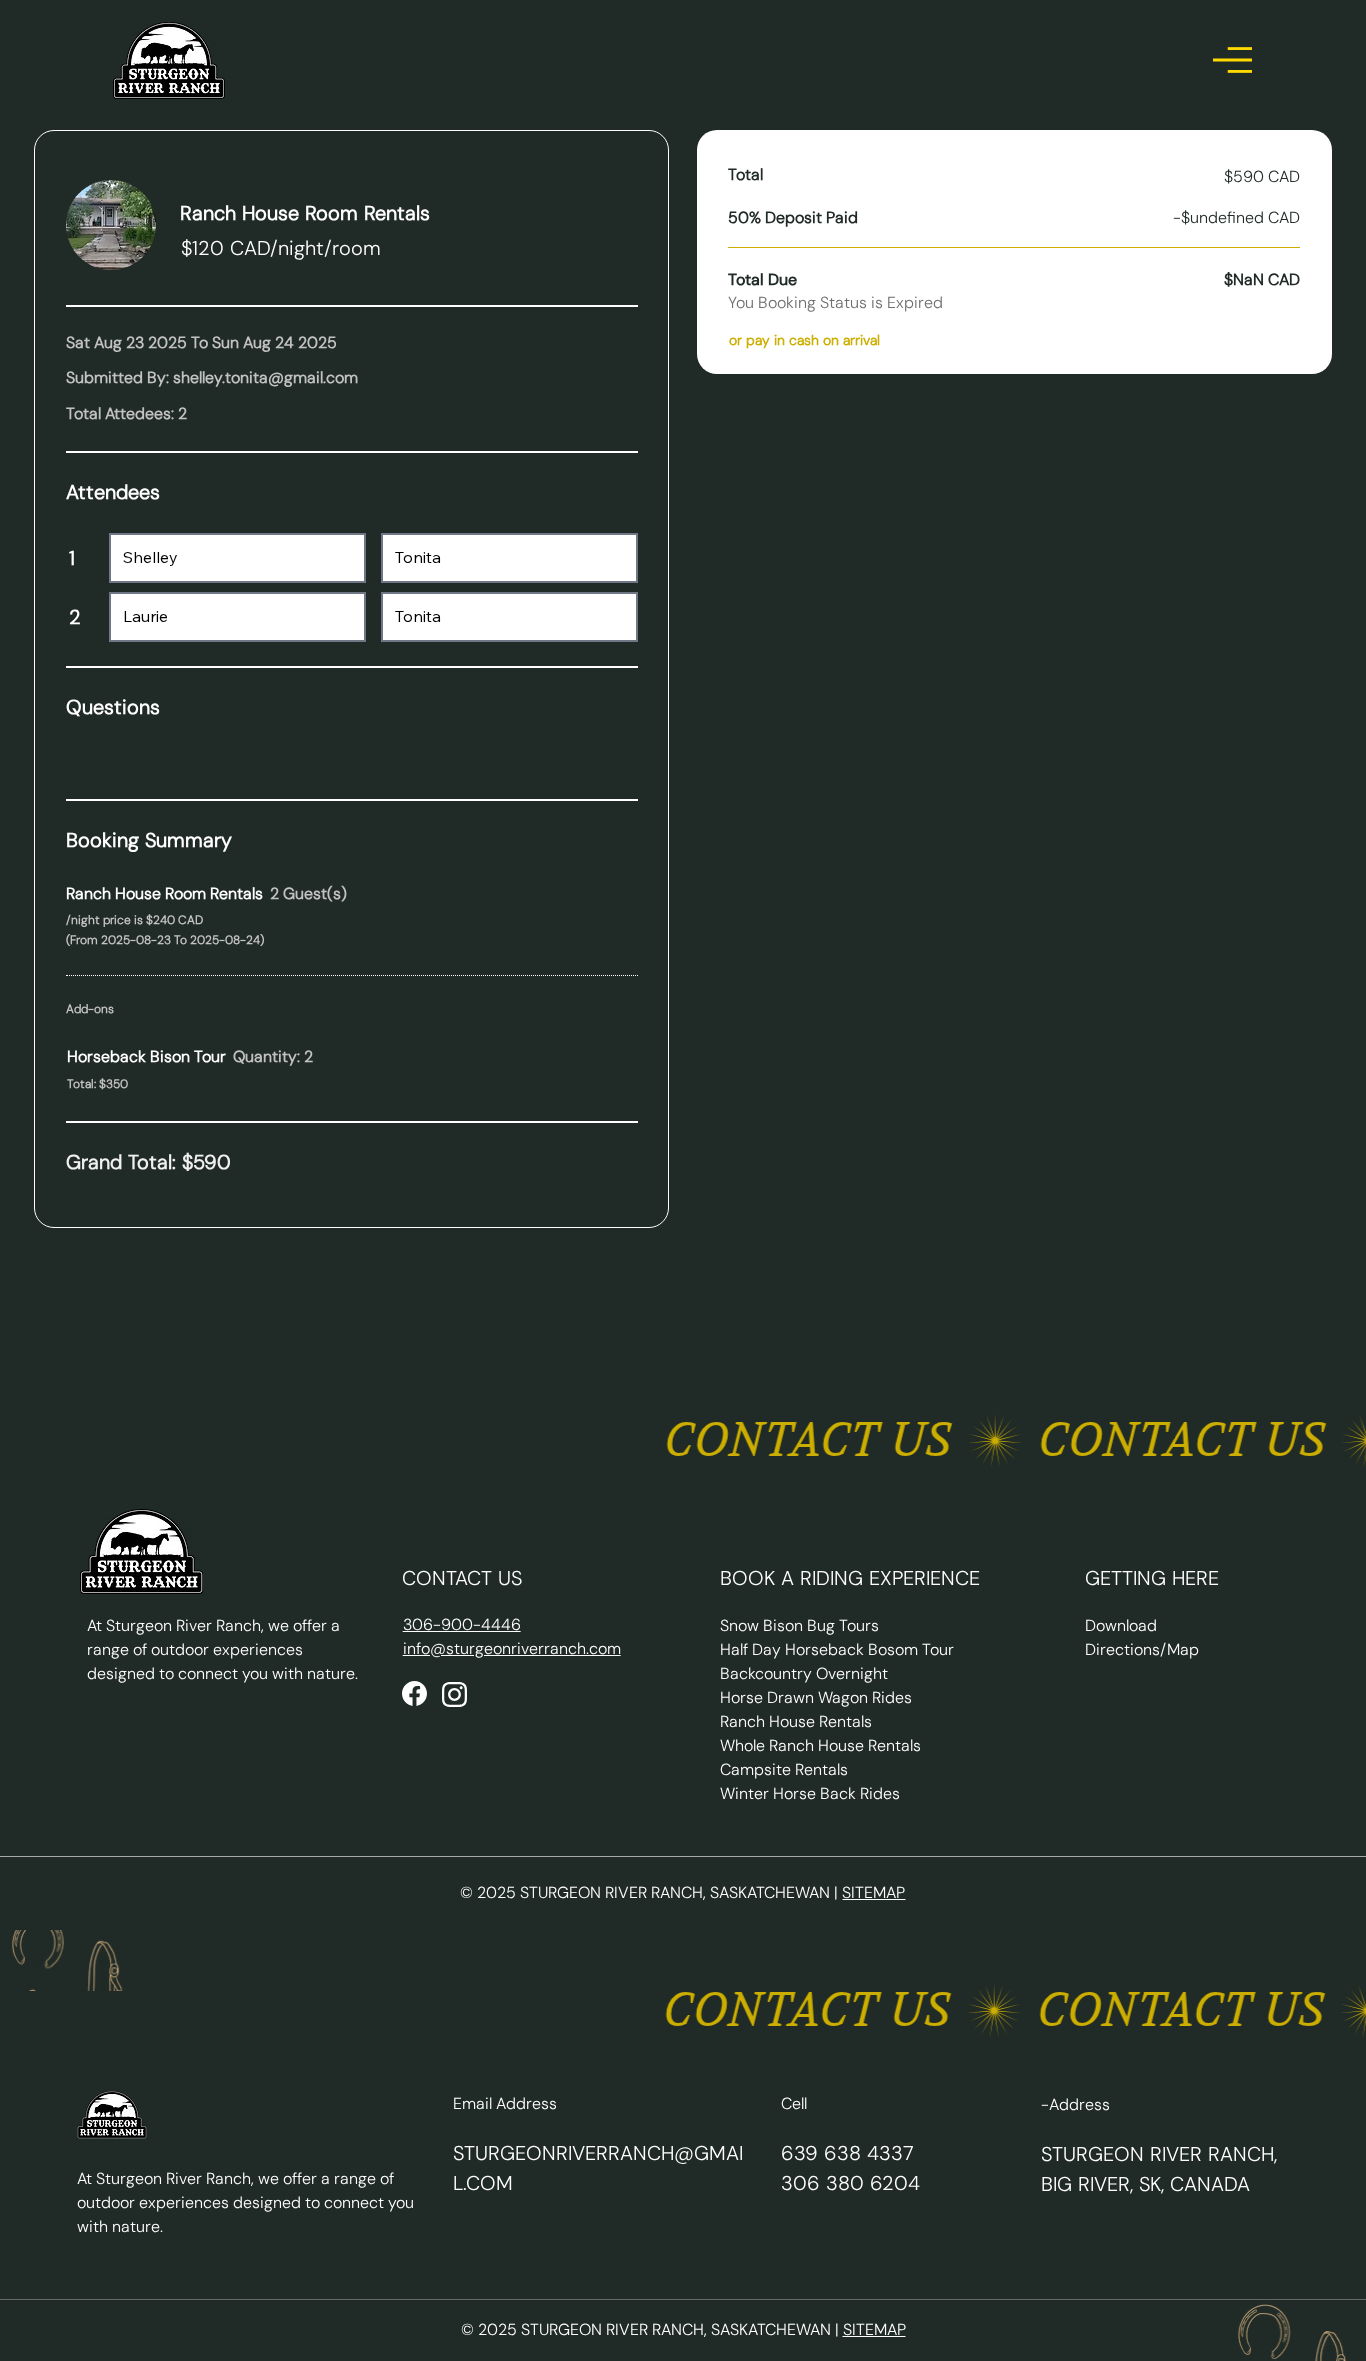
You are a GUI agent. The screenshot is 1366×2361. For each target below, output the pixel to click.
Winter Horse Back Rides (810, 1793)
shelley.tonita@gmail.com (265, 377)
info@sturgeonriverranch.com (512, 1648)
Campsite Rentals (784, 1769)
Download (1121, 1625)
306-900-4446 (462, 1624)
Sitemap (873, 1892)
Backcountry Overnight (804, 1673)
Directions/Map (1142, 1649)
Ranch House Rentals (796, 1721)
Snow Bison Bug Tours (799, 1625)
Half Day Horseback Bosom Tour (837, 1649)
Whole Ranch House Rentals (820, 1745)
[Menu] (1233, 60)
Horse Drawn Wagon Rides (816, 1697)
